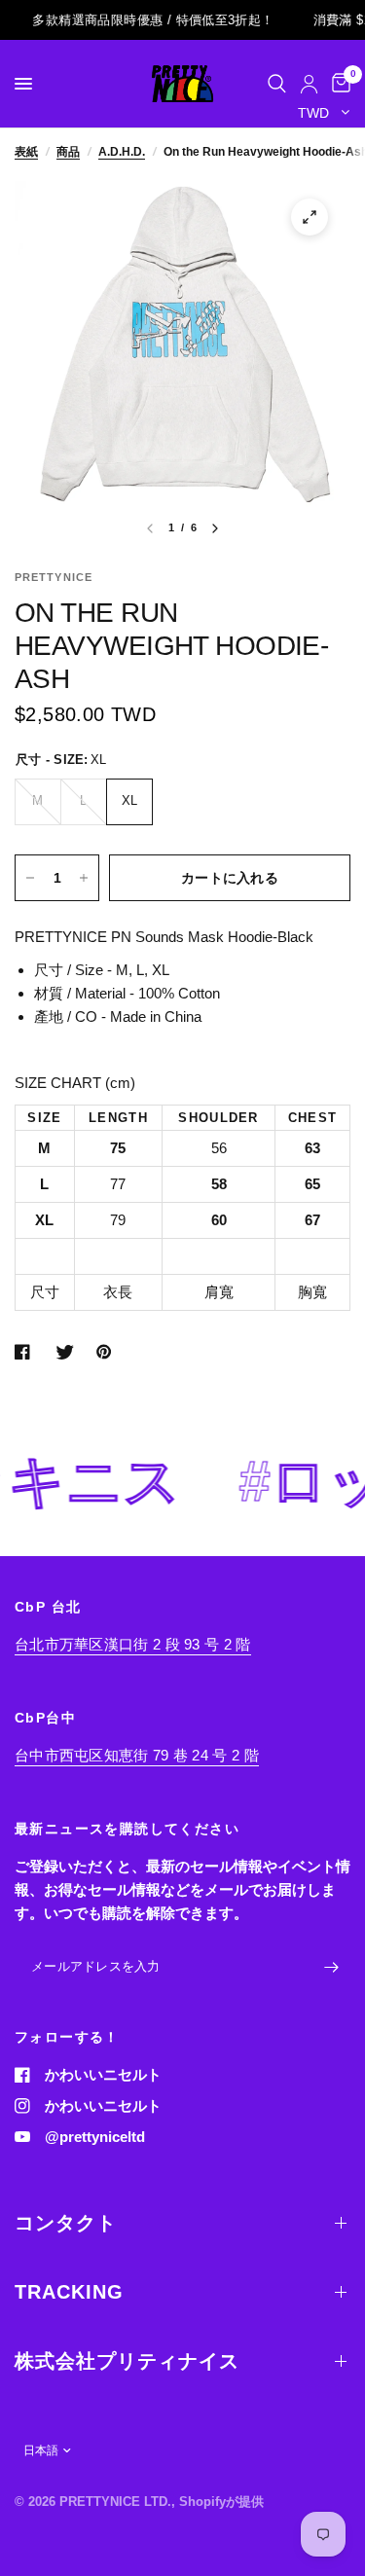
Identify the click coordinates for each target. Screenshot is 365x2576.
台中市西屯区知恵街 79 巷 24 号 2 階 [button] (137, 1755)
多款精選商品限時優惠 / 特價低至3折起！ (136, 20)
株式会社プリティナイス (127, 2361)
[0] (338, 84)
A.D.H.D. (122, 152)
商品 (68, 152)
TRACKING (69, 2292)
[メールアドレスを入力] (331, 1968)
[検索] (277, 84)
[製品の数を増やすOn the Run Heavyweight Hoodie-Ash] (84, 878)
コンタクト (66, 2223)
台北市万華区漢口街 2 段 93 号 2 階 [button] (133, 1644)
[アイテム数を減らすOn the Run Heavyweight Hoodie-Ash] (30, 878)
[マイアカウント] (309, 84)
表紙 (26, 152)
